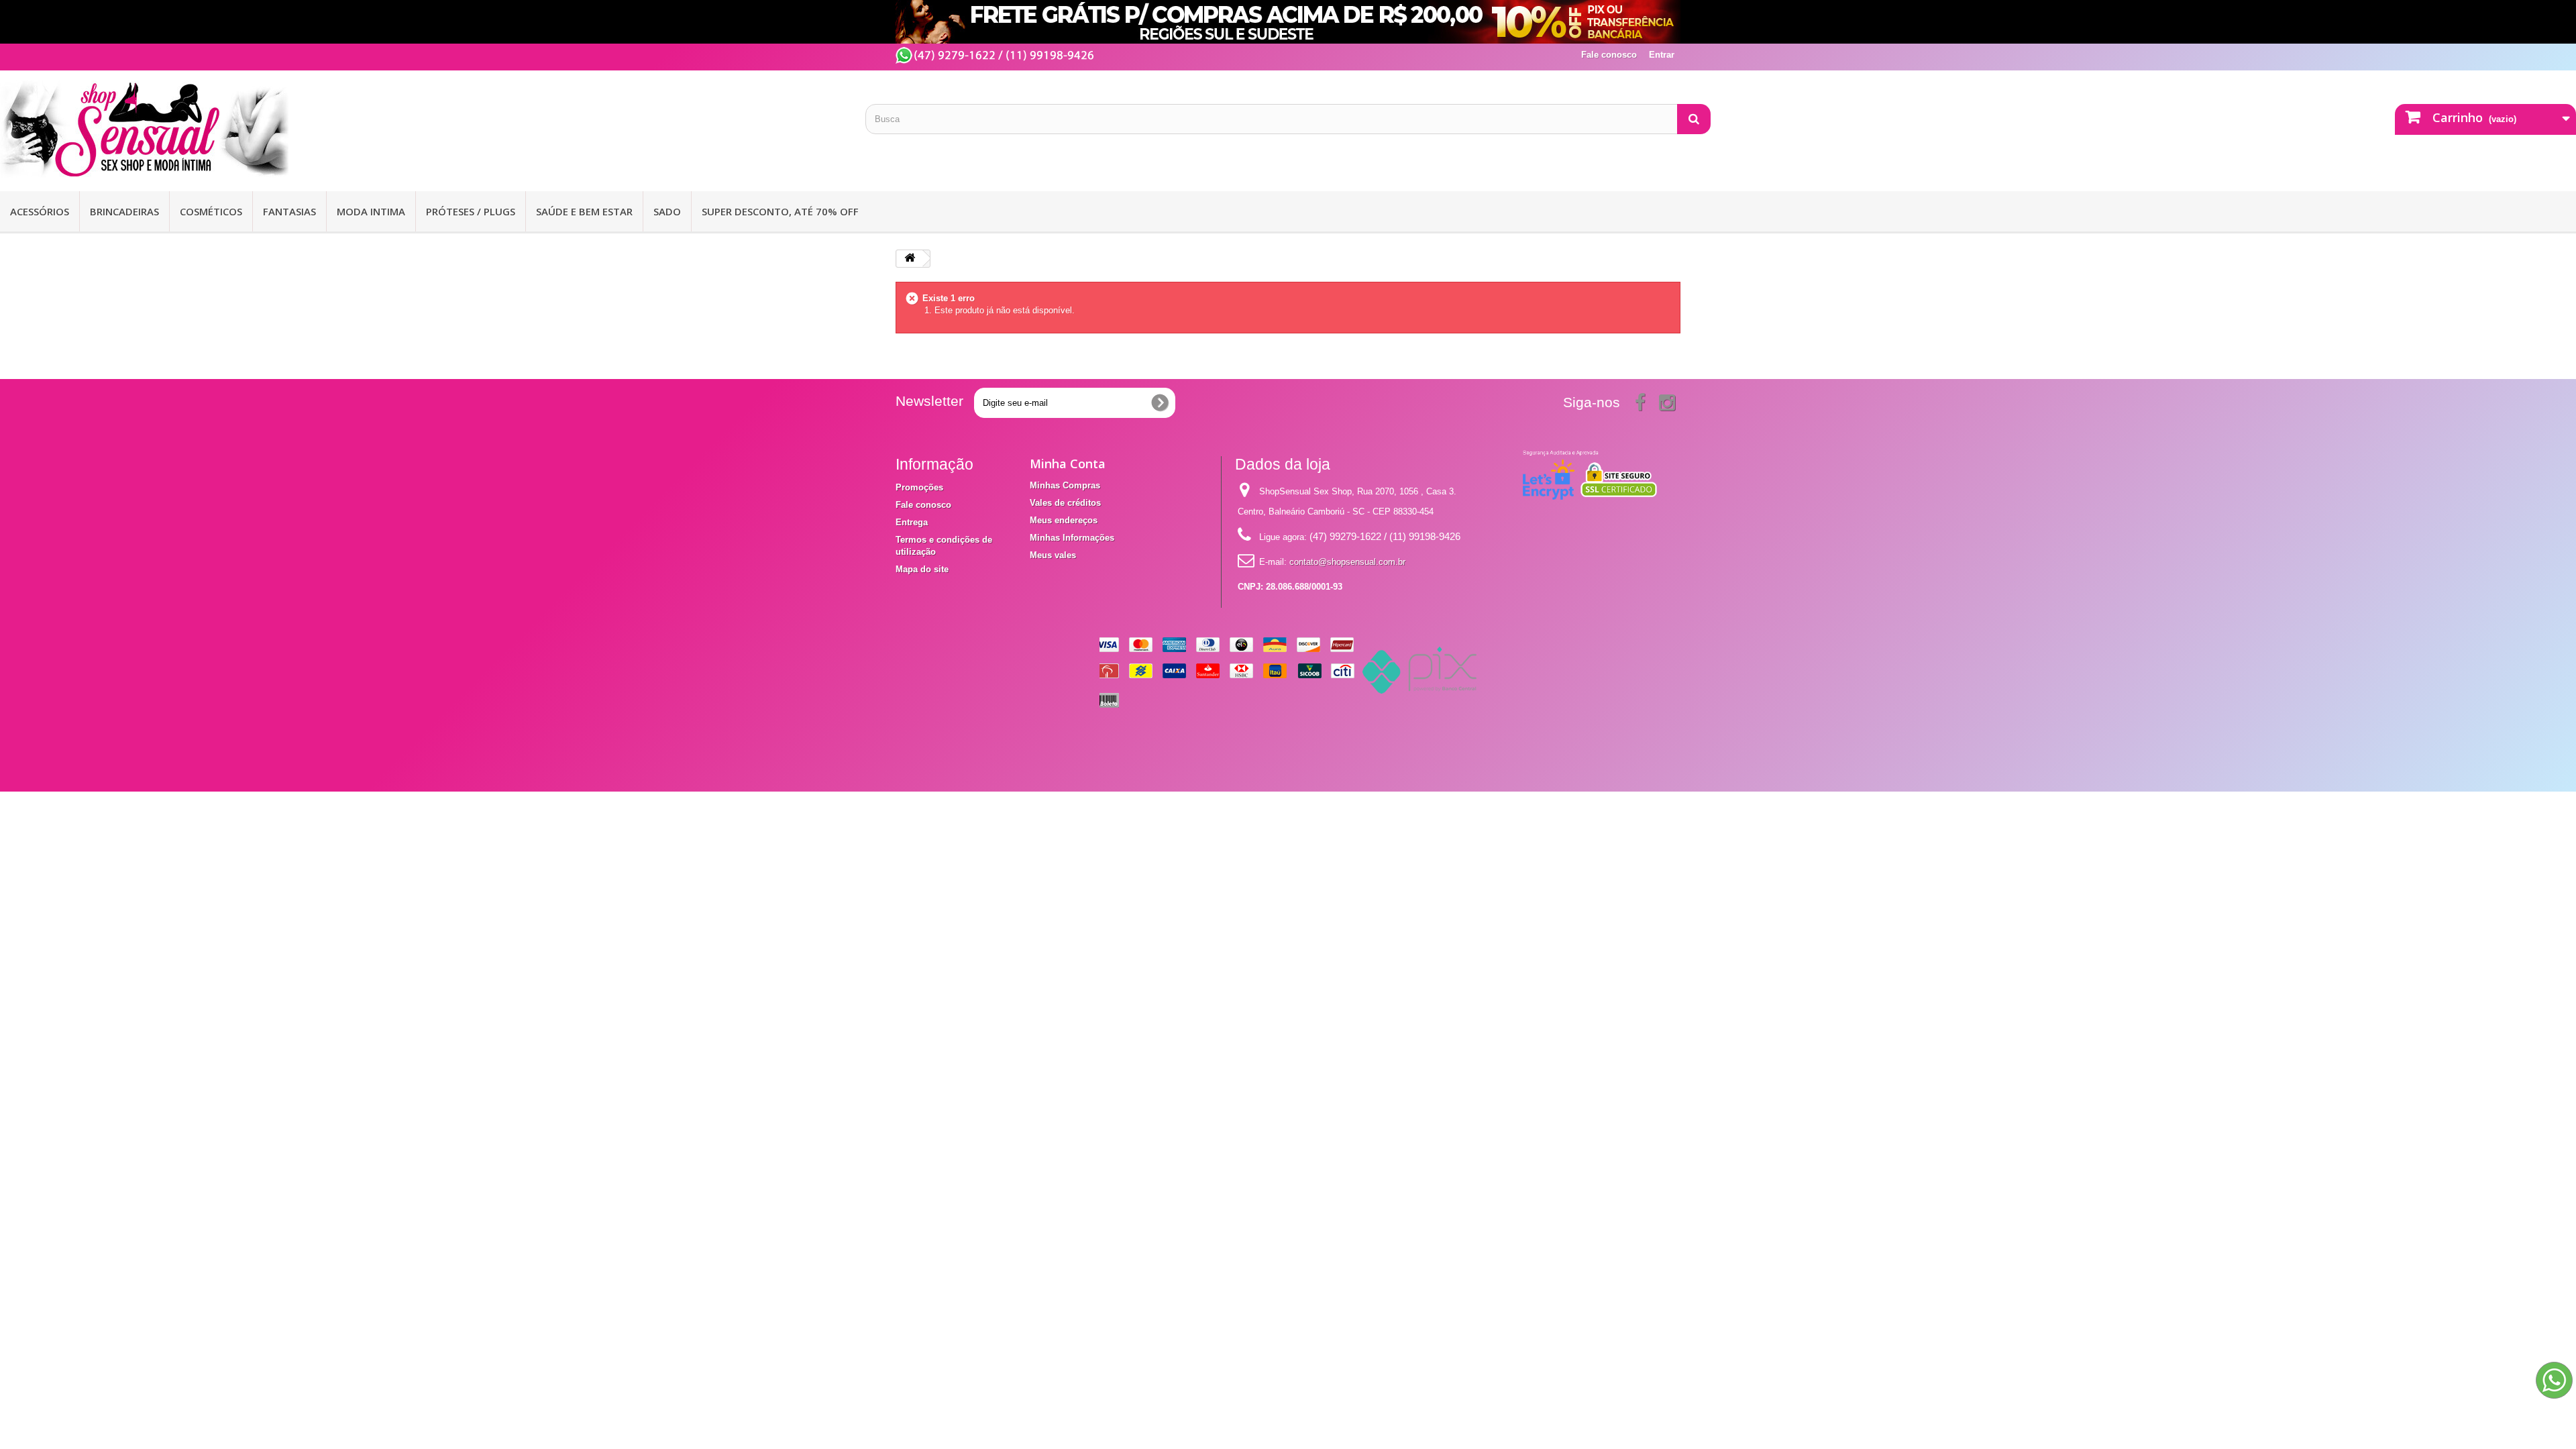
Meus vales (1053, 555)
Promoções (919, 487)
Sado (667, 211)
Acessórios (40, 211)
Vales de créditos (1065, 503)
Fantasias (289, 211)
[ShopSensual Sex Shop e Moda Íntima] (423, 129)
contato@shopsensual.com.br (1347, 562)
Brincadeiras (124, 211)
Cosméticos (211, 211)
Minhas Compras (1065, 485)
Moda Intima (371, 211)
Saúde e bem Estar (584, 211)
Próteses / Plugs (471, 211)
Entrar (1662, 55)
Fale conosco (1609, 55)
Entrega (912, 522)
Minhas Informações (1072, 538)
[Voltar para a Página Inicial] (910, 259)
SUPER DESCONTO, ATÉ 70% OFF (780, 211)
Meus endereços (1064, 520)
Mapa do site (922, 569)
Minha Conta (1068, 464)
